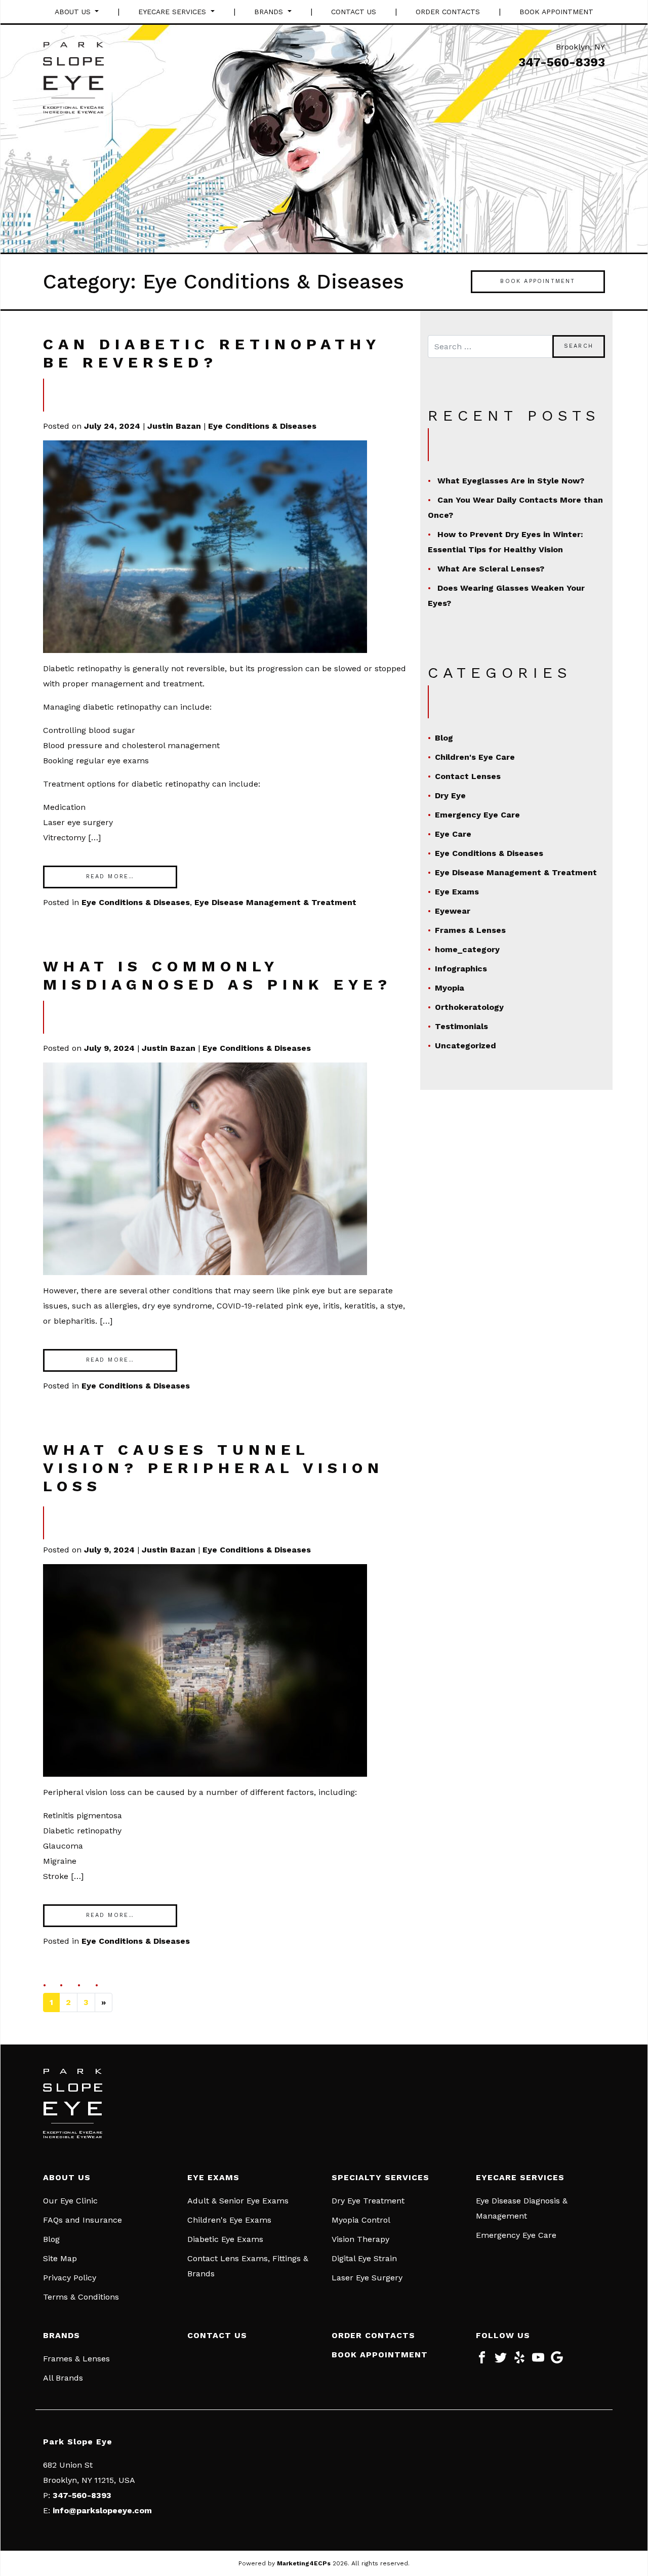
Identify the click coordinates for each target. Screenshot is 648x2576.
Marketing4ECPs (304, 2563)
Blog (444, 738)
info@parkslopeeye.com (102, 2510)
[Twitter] (501, 2361)
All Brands (63, 2378)
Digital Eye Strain (364, 2258)
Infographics (461, 969)
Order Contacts (448, 12)
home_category (467, 949)
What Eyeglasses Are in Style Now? (511, 481)
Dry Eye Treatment (368, 2201)
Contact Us (354, 12)
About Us (74, 12)
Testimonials (461, 1026)
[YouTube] (538, 2361)
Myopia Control (361, 2220)
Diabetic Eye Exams (225, 2239)
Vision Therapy (360, 2239)
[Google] (557, 2361)
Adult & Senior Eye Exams (238, 2201)
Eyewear (453, 911)
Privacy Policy (70, 2278)
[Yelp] (519, 2361)
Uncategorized (465, 1046)
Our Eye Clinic (70, 2201)
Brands (270, 12)
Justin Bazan (174, 426)
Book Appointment (556, 12)
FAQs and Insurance (83, 2220)
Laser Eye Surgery (367, 2278)
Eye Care (453, 834)
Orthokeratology (469, 1007)
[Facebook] (482, 2361)
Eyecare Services (173, 12)
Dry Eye (450, 795)
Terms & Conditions (81, 2297)
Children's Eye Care (475, 757)
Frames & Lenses (470, 930)
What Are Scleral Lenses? (491, 569)
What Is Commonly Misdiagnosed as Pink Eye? (217, 975)
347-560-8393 (562, 62)
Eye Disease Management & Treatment (275, 902)
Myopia (450, 988)
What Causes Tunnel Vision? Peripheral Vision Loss (213, 1468)
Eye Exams (457, 892)
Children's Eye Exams (229, 2220)
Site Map (60, 2258)
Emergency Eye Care (477, 815)
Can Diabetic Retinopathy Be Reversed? (212, 353)
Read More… (110, 876)
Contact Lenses (468, 776)
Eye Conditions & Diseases (262, 426)
